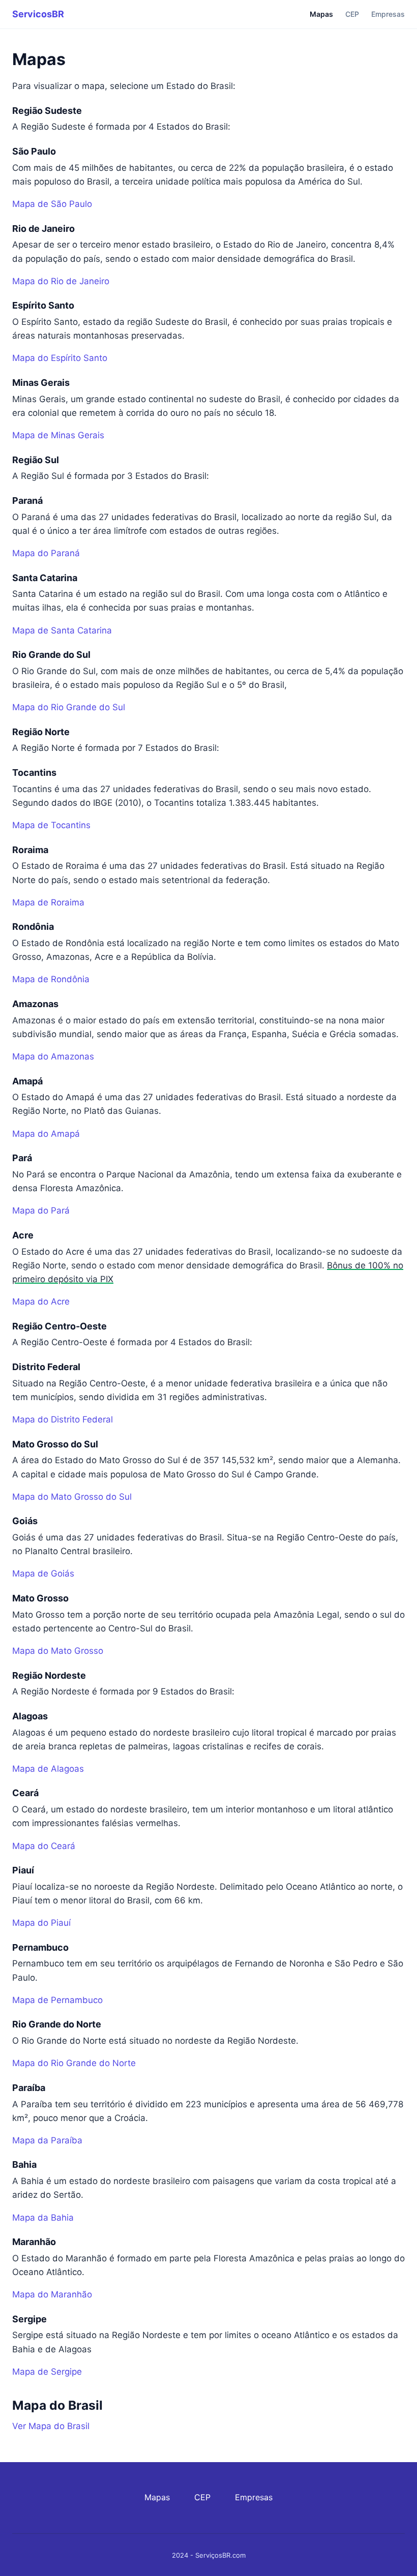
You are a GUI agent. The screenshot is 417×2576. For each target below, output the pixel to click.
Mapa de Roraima (48, 902)
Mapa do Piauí (41, 1923)
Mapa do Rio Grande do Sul (69, 707)
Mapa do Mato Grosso (58, 1651)
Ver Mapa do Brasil (51, 2426)
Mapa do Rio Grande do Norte (74, 2063)
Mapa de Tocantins (51, 825)
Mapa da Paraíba (47, 2140)
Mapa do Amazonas (53, 1056)
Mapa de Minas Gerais (58, 435)
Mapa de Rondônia (51, 979)
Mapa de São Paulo (52, 204)
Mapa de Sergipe (47, 2372)
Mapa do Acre (41, 1301)
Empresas (388, 14)
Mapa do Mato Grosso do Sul (72, 1497)
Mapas (321, 14)
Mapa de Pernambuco (57, 2000)
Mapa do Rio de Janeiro (61, 281)
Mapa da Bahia (43, 2218)
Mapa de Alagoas (48, 1769)
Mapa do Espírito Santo (60, 358)
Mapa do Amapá (46, 1134)
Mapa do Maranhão (52, 2294)
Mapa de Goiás (43, 1573)
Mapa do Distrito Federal (63, 1419)
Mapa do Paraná (46, 553)
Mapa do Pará (41, 1210)
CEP (352, 14)
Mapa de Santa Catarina (62, 630)
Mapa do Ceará (44, 1846)
